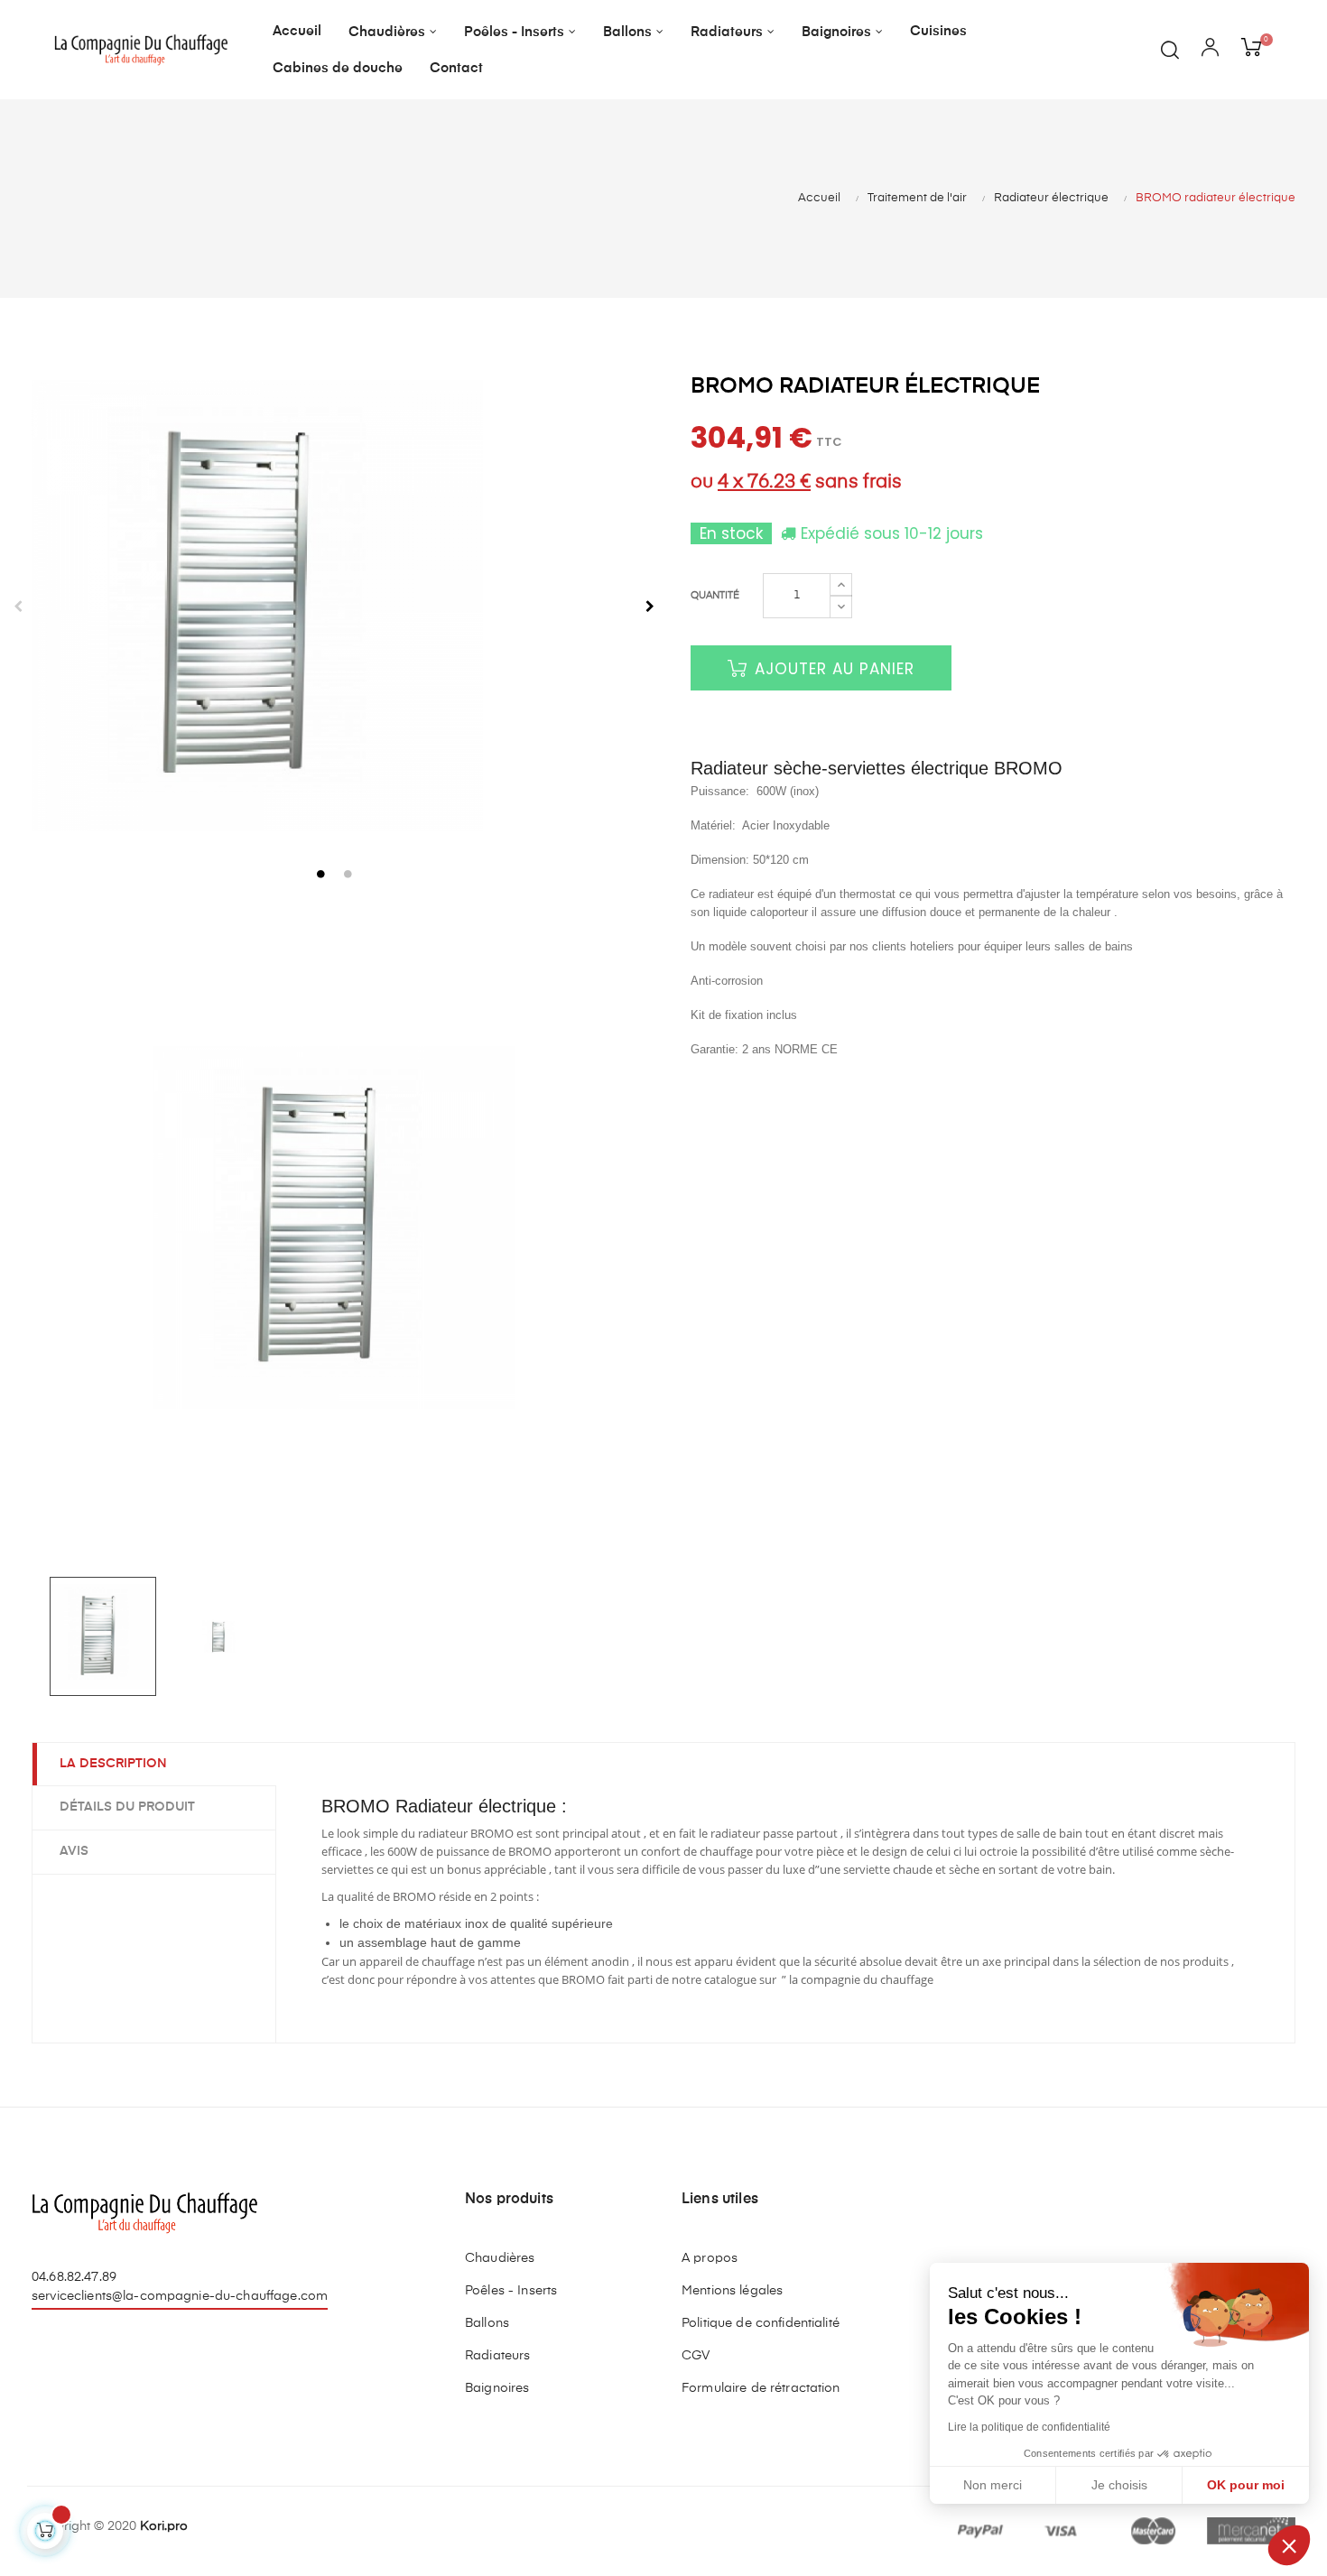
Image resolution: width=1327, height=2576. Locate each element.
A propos (710, 2258)
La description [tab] (113, 1764)
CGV (696, 2356)
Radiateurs (497, 2356)
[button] (1289, 2545)
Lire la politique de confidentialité (1029, 2427)
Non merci (993, 2485)
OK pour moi (1246, 2485)
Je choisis (1119, 2485)
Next (650, 607)
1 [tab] (320, 874)
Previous (18, 607)
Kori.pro (164, 2526)
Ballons (487, 2323)
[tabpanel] (334, 606)
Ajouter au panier (832, 669)
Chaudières (500, 2258)
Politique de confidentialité (761, 2323)
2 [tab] (348, 874)
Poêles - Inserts (511, 2291)
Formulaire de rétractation (761, 2388)
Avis (74, 1851)
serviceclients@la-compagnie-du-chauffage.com (180, 2296)
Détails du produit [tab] (127, 1807)
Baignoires (497, 2388)
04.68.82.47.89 (74, 2277)
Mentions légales (732, 2291)
